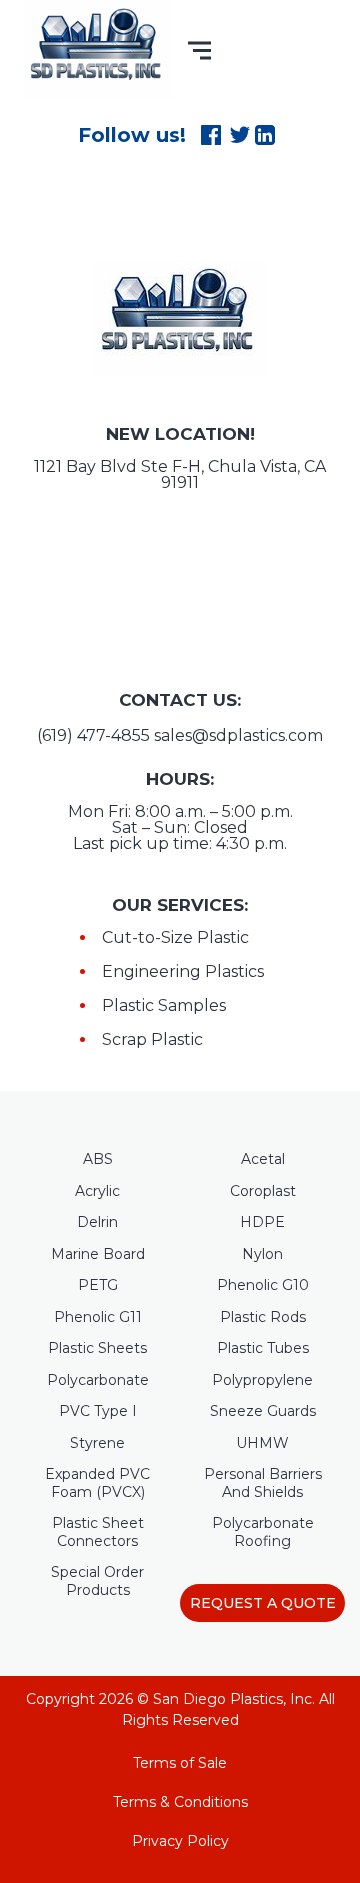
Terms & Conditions (180, 1802)
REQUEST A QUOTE (263, 1603)
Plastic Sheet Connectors (98, 1532)
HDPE (262, 1222)
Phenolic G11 (98, 1317)
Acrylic (97, 1191)
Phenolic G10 (263, 1285)
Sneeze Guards (263, 1411)
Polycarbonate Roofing (263, 1532)
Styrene (97, 1443)
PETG (98, 1285)
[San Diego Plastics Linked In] (269, 135)
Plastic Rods (263, 1317)
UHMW (262, 1443)
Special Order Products (97, 1581)
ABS (98, 1159)
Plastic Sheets (97, 1348)
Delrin (97, 1222)
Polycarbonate (98, 1380)
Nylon (262, 1254)
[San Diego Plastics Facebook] (215, 135)
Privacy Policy (180, 1841)
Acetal (263, 1159)
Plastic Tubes (263, 1348)
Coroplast (263, 1191)
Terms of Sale (180, 1763)
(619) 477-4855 (93, 735)
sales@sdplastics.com (238, 735)
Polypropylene (262, 1380)
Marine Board (98, 1254)
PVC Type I (98, 1411)
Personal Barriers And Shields (263, 1483)
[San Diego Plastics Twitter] (242, 135)
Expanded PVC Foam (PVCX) (97, 1483)
